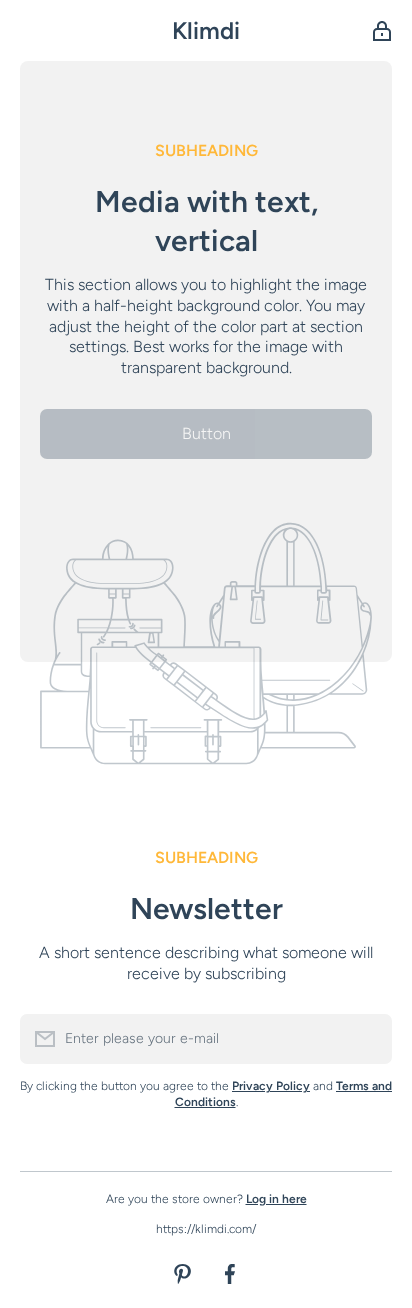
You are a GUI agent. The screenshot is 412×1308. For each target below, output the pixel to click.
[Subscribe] (367, 1039)
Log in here (276, 1199)
